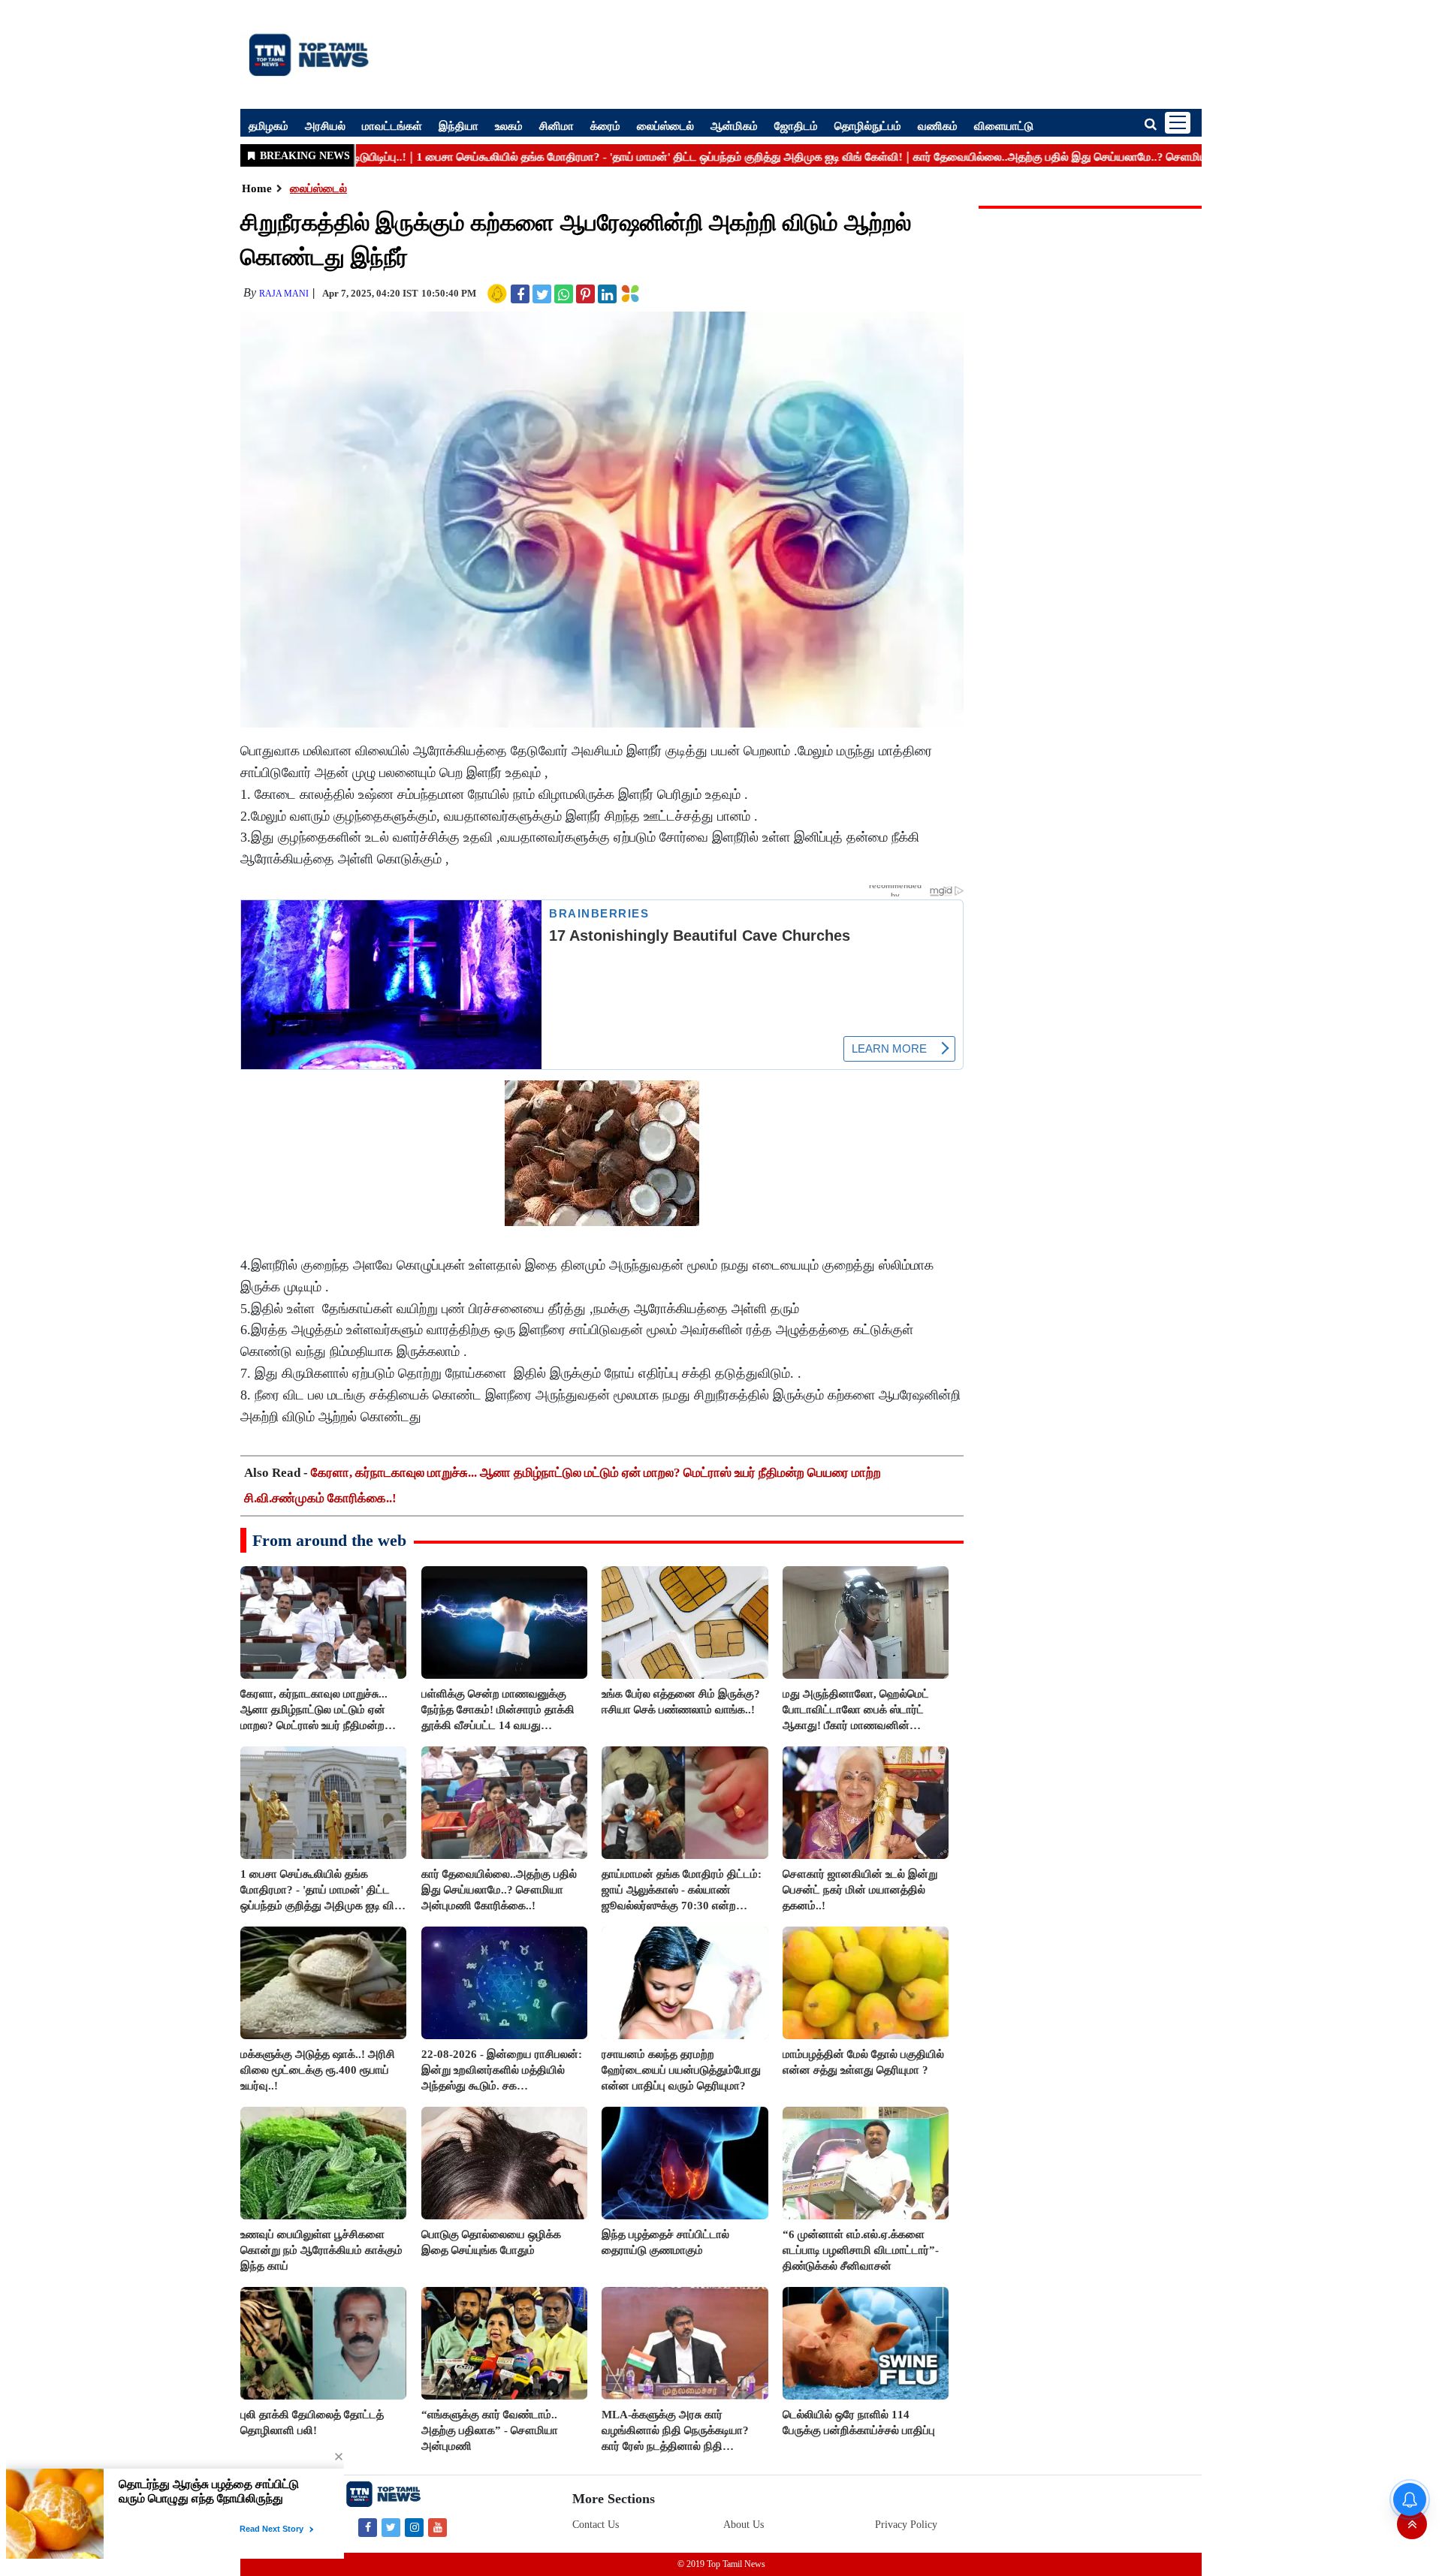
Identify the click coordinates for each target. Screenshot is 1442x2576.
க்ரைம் (605, 125)
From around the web (329, 1540)
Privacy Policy (906, 2525)
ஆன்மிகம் (734, 125)
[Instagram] (414, 2527)
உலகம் (509, 125)
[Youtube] (437, 2527)
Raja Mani (284, 294)
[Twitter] (391, 2527)
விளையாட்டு (1004, 125)
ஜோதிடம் (796, 125)
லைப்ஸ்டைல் (665, 125)
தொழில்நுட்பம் (868, 125)
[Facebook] (368, 2527)
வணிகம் (938, 125)
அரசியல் (325, 125)
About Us (744, 2525)
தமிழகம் (268, 125)
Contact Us (596, 2525)
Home (257, 188)
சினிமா (557, 125)
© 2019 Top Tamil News (721, 2564)
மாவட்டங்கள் (392, 125)
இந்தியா (459, 125)
